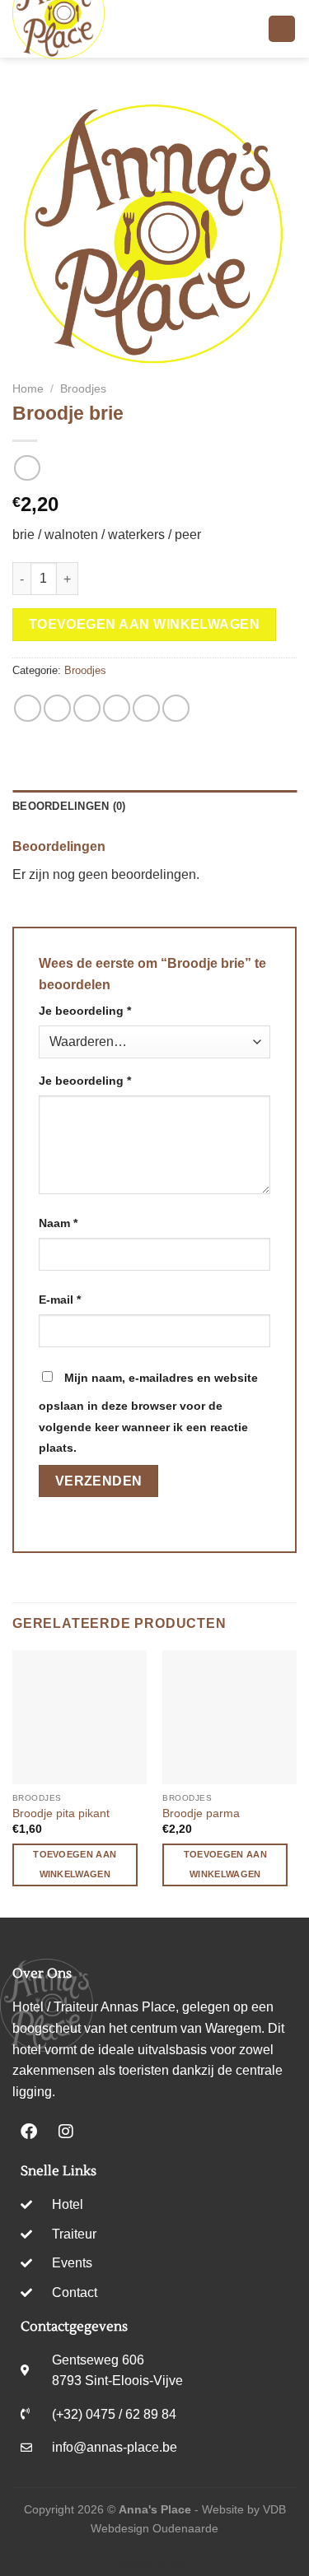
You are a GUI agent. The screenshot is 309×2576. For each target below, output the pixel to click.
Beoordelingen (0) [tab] (69, 806)
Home (28, 389)
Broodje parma (201, 1813)
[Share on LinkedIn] (176, 708)
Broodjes (83, 389)
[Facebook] (29, 2132)
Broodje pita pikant (61, 1813)
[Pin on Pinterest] (146, 708)
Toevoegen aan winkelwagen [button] (75, 1864)
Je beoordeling (85, 1011)
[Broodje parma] (229, 1717)
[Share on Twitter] (87, 708)
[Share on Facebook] (57, 708)
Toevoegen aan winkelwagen (145, 624)
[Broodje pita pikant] (80, 1717)
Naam (58, 1223)
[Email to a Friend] (117, 708)
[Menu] (282, 29)
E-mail (60, 1300)
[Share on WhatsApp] (28, 708)
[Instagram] (66, 2132)
